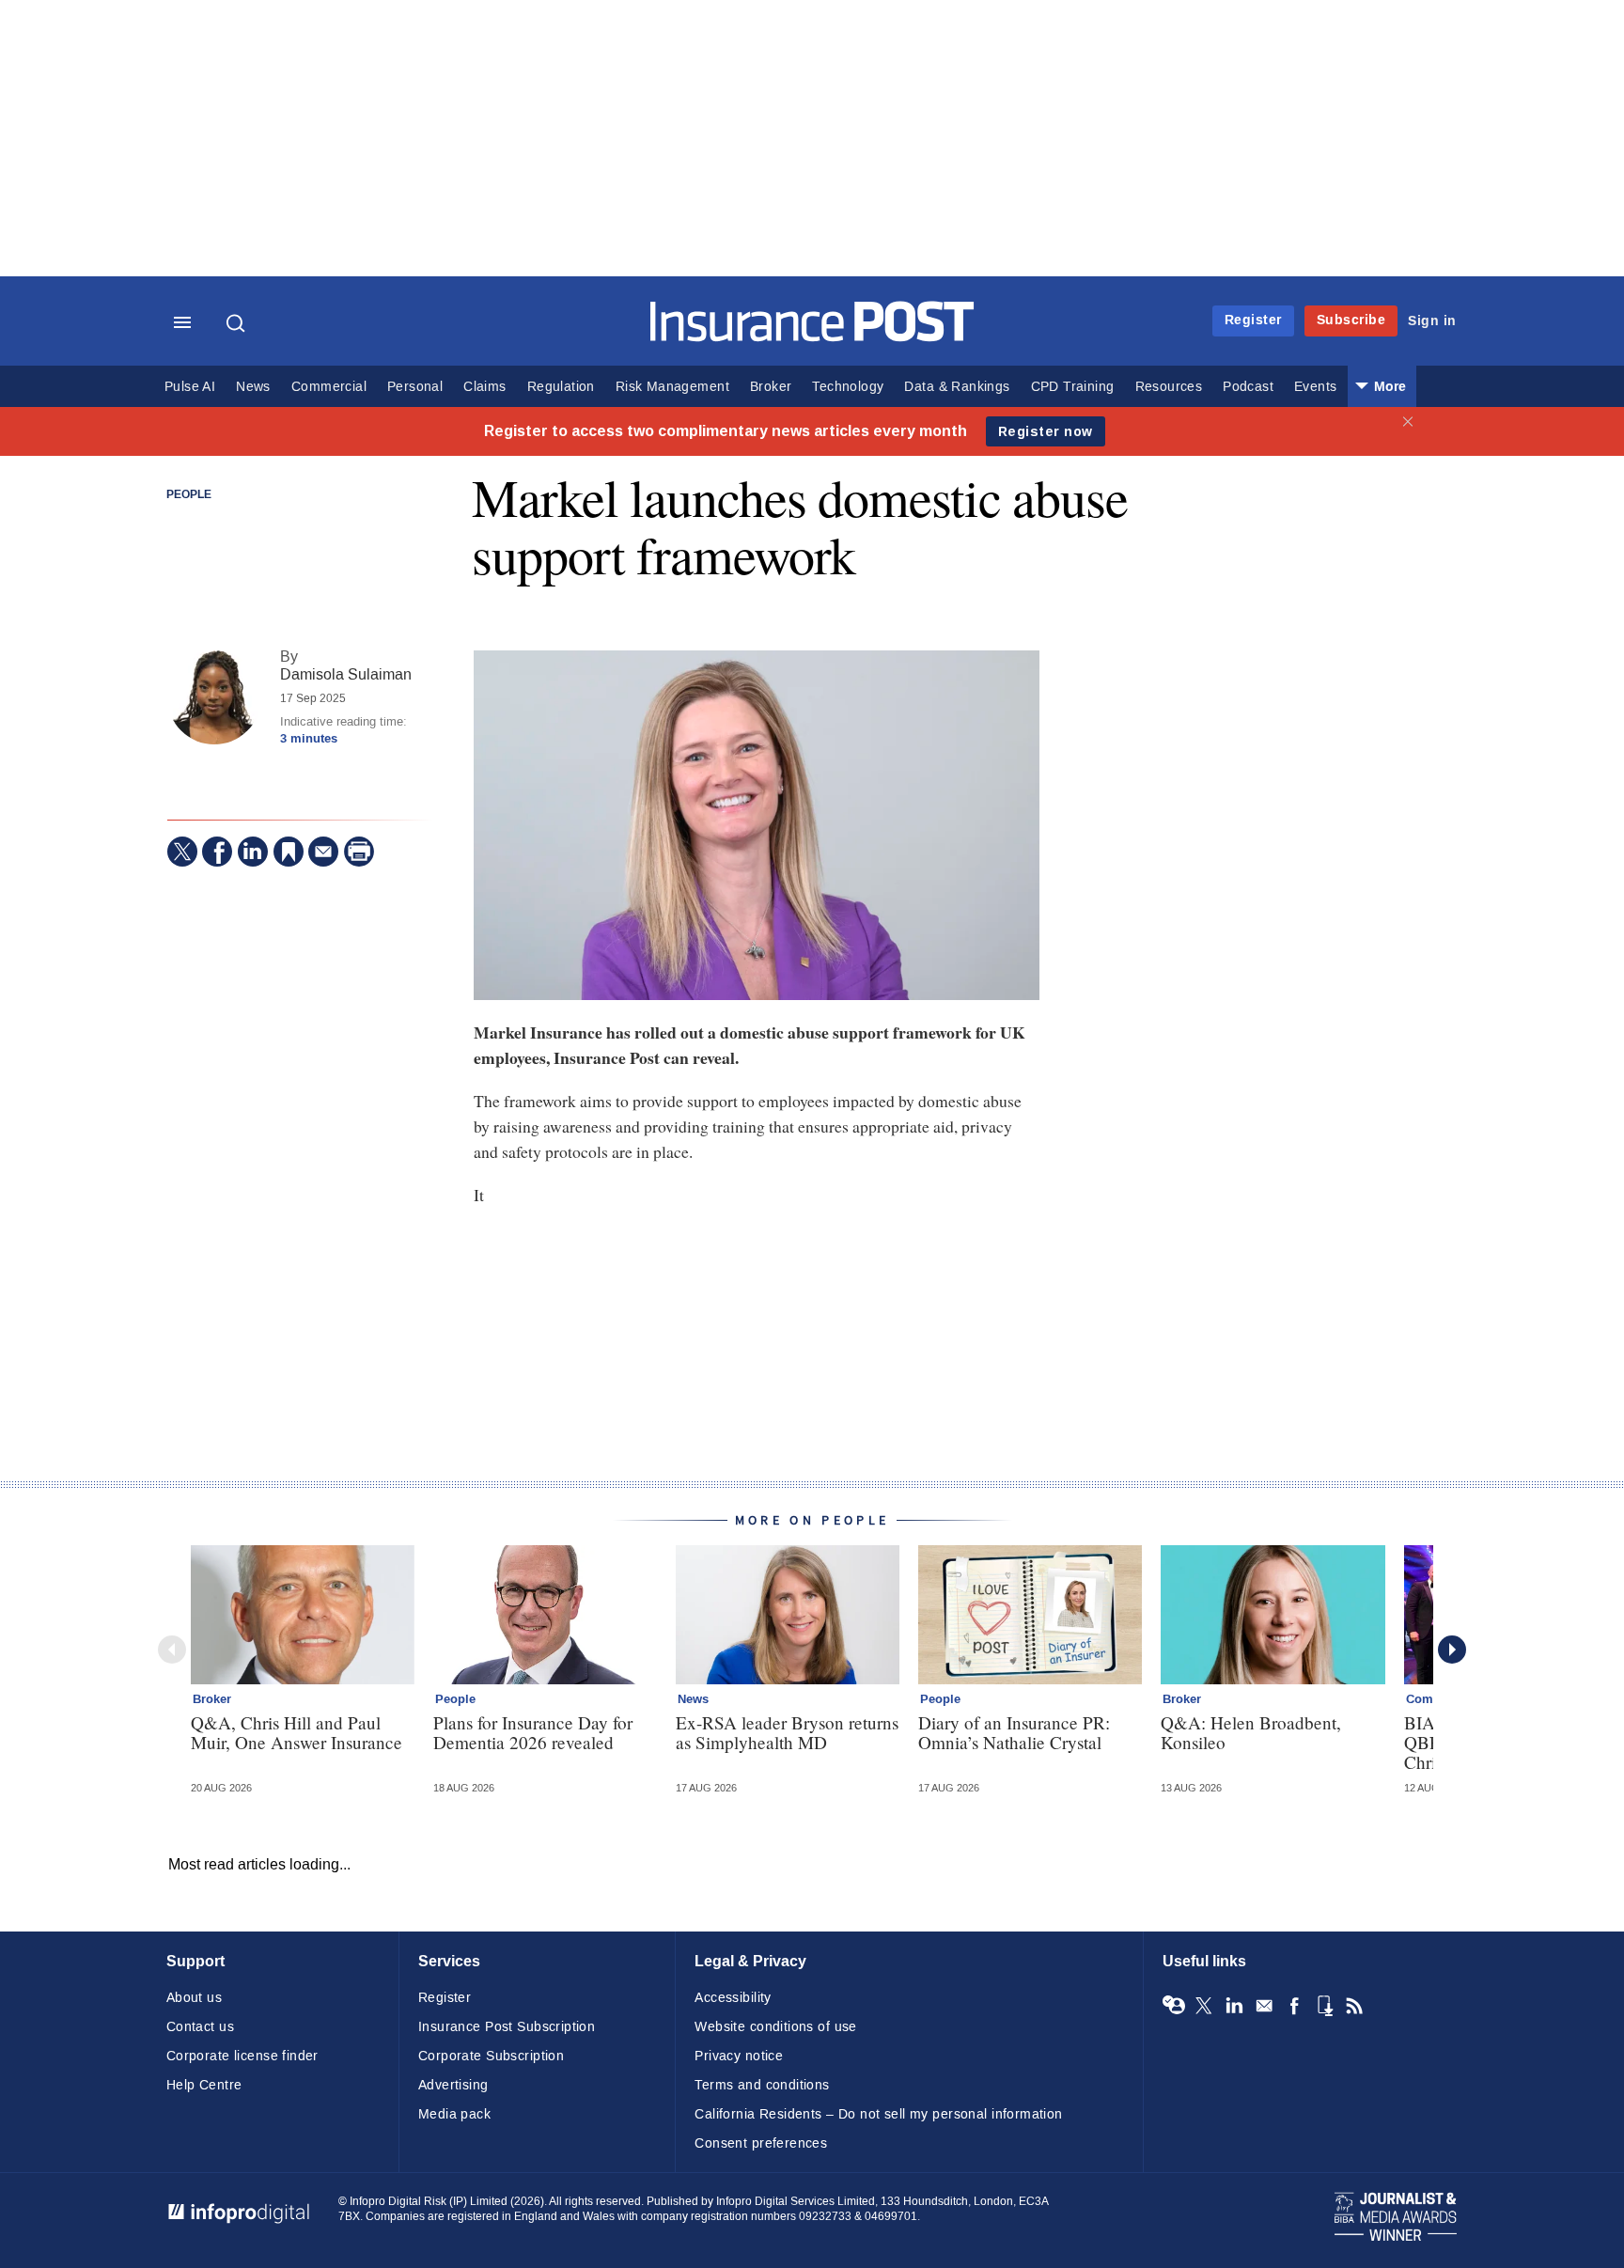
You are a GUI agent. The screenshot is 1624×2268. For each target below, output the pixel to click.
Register (1253, 320)
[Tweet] (182, 852)
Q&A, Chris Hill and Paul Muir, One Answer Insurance (297, 1732)
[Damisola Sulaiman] (214, 697)
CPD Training (1073, 387)
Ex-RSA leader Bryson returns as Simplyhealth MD (787, 1732)
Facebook (1294, 2006)
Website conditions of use (776, 2027)
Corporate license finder (242, 2056)
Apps (1324, 2006)
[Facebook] (217, 852)
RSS (1354, 2006)
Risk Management (672, 387)
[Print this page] (359, 852)
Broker (771, 387)
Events (1315, 387)
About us (194, 1998)
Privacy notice (739, 2056)
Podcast (1248, 387)
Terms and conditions (762, 2085)
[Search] (238, 323)
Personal (415, 387)
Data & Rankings (957, 387)
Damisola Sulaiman (346, 674)
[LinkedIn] (253, 852)
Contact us (200, 2027)
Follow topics (1174, 2006)
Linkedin (1234, 2006)
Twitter (1204, 2006)
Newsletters (1264, 2006)
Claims (484, 387)
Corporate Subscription (491, 2056)
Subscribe (1351, 320)
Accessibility (733, 1998)
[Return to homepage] (812, 337)
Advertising (453, 2085)
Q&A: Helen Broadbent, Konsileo (1251, 1732)
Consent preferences (761, 2143)
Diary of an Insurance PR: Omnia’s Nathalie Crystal (1014, 1732)
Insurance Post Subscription (507, 2027)
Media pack (454, 2114)
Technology (848, 387)
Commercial (329, 387)
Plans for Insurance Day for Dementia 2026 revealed (533, 1732)
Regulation (561, 387)
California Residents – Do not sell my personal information (878, 2114)
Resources (1169, 387)
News (253, 387)
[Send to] (323, 852)
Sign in (1432, 321)
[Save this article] (289, 852)
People (189, 495)
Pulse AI (190, 387)
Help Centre (204, 2085)
